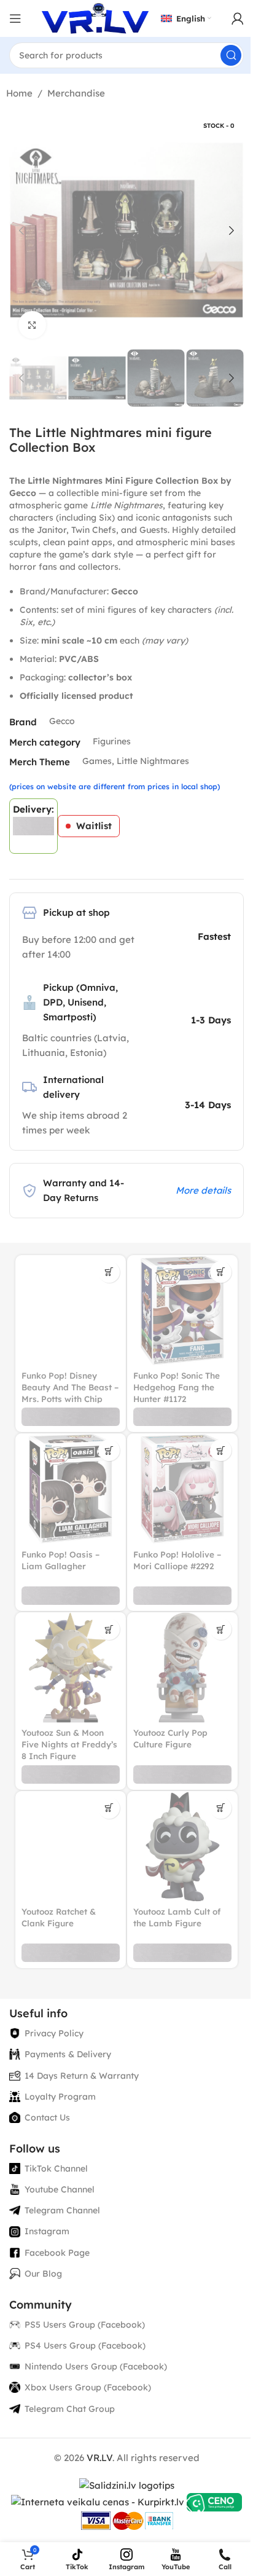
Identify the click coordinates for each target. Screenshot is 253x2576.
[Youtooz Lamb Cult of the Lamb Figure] (182, 1846)
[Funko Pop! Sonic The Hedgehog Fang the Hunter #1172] (182, 1310)
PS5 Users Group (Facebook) (85, 2325)
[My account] (238, 18)
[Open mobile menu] (15, 18)
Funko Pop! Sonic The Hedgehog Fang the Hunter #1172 (177, 1387)
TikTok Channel (56, 2168)
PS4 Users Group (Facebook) (85, 2346)
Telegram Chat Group (70, 2409)
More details (203, 1190)
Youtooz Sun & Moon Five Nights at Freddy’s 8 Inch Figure (69, 1744)
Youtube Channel (60, 2189)
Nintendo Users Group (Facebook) (96, 2366)
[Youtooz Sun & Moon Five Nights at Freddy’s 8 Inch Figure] (71, 1668)
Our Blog (43, 2274)
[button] (21, 230)
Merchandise (76, 93)
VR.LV (99, 2458)
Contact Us (47, 2117)
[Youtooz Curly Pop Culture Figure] (182, 1668)
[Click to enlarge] (32, 325)
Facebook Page (57, 2253)
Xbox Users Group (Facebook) (88, 2387)
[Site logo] (95, 18)
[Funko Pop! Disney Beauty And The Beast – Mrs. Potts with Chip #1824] (71, 1310)
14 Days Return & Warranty (82, 2076)
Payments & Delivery (68, 2054)
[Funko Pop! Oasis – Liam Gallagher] (71, 1489)
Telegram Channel (62, 2210)
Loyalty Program (60, 2097)
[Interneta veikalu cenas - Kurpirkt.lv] (98, 2501)
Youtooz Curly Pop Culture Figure (170, 1738)
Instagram (47, 2231)
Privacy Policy (54, 2033)
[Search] (231, 55)
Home (19, 93)
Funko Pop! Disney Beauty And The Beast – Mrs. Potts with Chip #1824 (70, 1393)
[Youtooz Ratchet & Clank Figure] (71, 1846)
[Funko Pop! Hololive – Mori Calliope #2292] (182, 1489)
